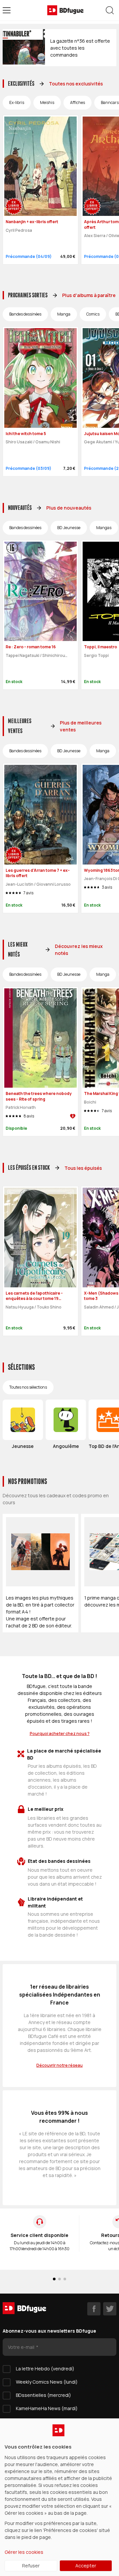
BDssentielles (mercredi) (43, 2395)
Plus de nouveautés (69, 508)
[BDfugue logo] (65, 10)
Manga (64, 314)
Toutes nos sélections (28, 1387)
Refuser (31, 2566)
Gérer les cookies (24, 2552)
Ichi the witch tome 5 (26, 434)
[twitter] (110, 2309)
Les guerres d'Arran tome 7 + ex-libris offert (38, 873)
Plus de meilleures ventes (81, 726)
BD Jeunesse (69, 528)
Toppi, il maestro (100, 647)
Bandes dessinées (25, 314)
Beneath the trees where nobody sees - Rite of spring (39, 1096)
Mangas (104, 528)
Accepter (86, 2566)
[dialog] (59, 2497)
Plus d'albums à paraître (89, 295)
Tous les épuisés (83, 1168)
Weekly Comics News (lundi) (47, 2382)
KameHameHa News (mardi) (47, 2408)
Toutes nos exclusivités (76, 84)
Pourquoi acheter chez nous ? (60, 1734)
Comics (93, 314)
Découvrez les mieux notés (79, 950)
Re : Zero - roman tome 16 (31, 647)
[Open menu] (7, 10)
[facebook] (94, 2309)
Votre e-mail (22, 2347)
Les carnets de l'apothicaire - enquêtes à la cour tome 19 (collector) (34, 1299)
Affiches (78, 102)
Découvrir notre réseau (59, 2065)
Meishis (47, 102)
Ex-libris (17, 102)
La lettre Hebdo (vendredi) (45, 2369)
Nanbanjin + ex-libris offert (32, 222)
